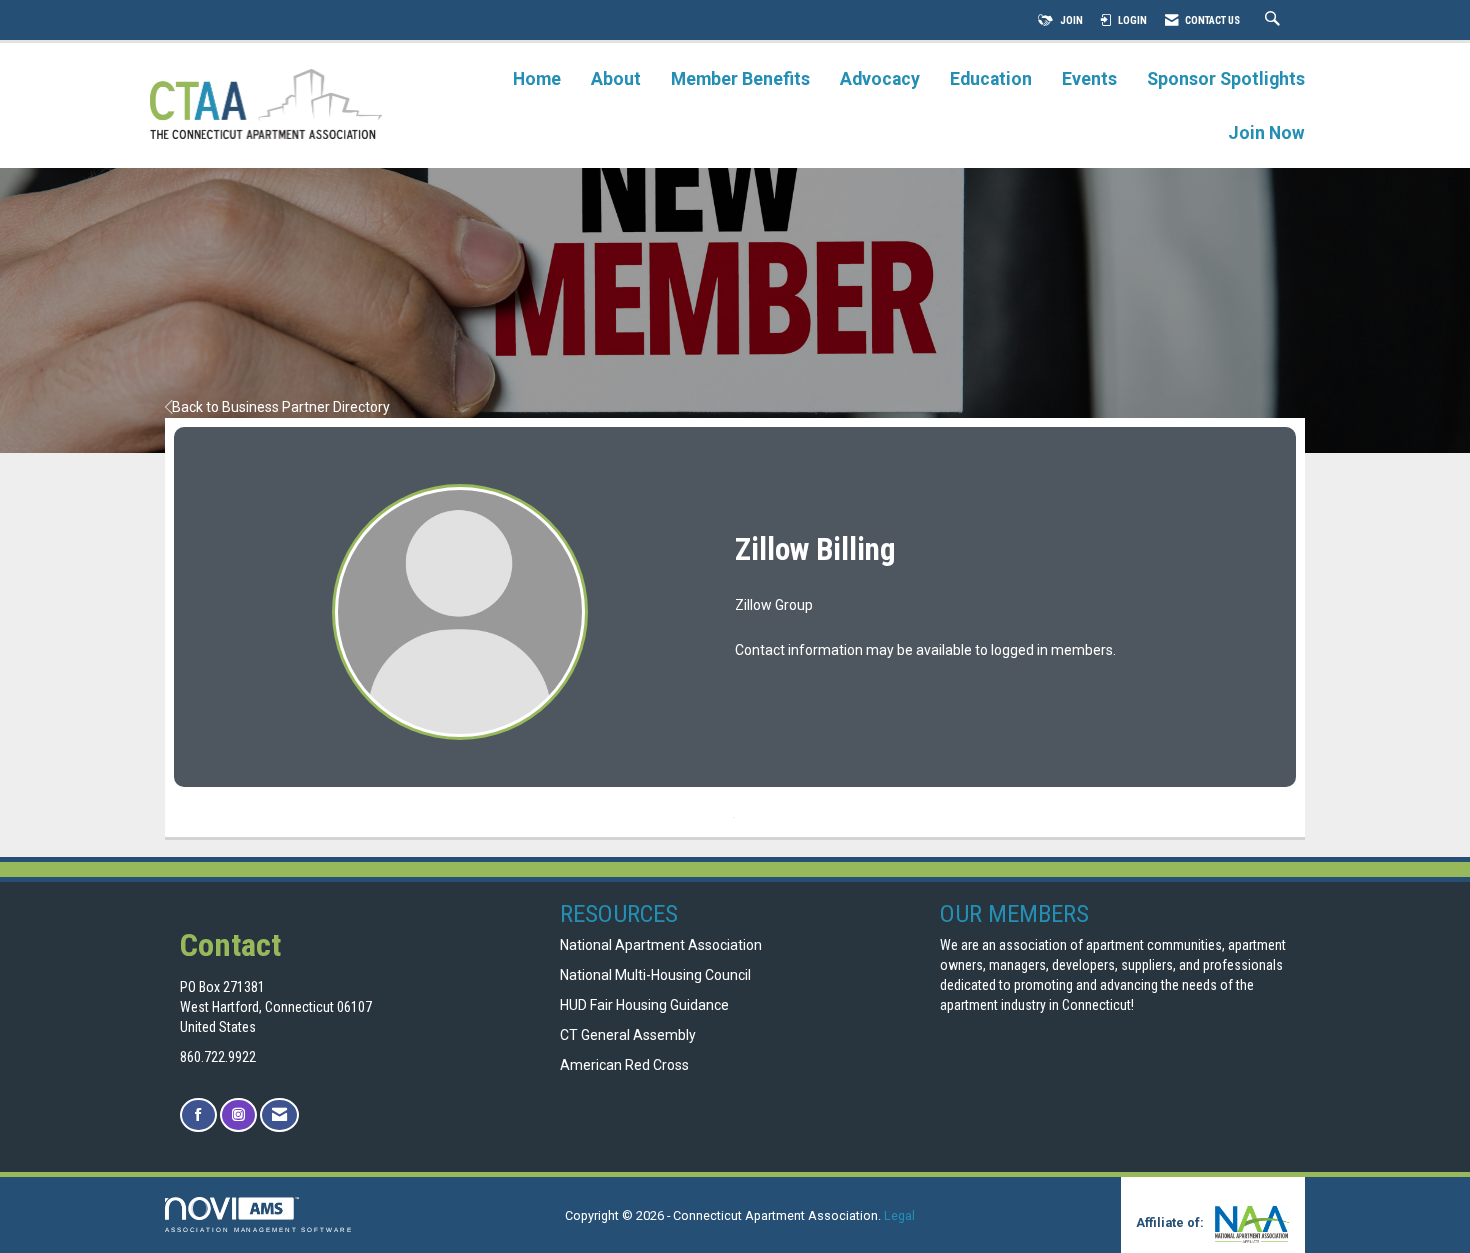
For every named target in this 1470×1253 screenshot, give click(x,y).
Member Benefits (740, 79)
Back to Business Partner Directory (281, 407)
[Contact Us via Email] (279, 1115)
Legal (899, 1215)
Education (991, 79)
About (616, 79)
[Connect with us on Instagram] (238, 1115)
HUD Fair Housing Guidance (644, 1005)
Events (1089, 79)
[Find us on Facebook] (198, 1115)
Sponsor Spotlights (1226, 79)
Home (537, 79)
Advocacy (880, 79)
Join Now (1266, 133)
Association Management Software (259, 1229)
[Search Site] (1275, 20)
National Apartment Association (661, 945)
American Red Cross (626, 1065)
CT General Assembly (628, 1035)
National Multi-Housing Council (655, 975)
